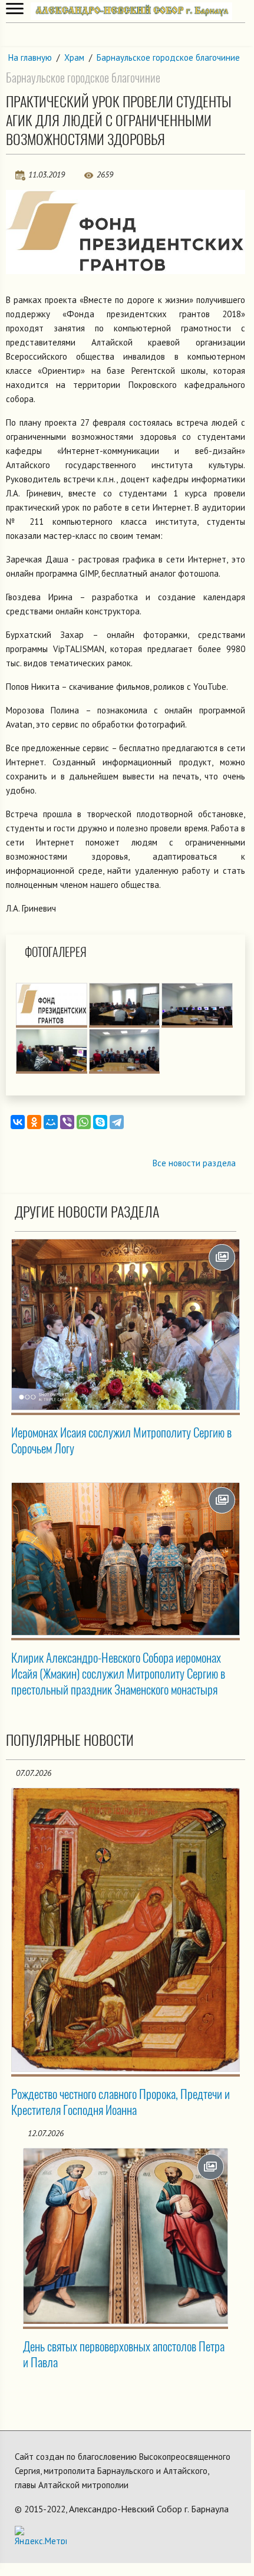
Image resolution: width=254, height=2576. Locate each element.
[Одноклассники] (34, 1122)
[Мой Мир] (51, 1122)
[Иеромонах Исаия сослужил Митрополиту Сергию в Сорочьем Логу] (126, 1325)
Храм (74, 57)
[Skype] (100, 1122)
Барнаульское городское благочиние (168, 57)
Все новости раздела (194, 1163)
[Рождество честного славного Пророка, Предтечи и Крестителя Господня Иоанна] (126, 1930)
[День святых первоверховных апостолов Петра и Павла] (126, 2236)
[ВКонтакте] (18, 1122)
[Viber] (67, 1122)
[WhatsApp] (84, 1122)
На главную (30, 57)
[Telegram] (117, 1122)
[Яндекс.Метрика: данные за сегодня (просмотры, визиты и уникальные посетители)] (41, 2535)
